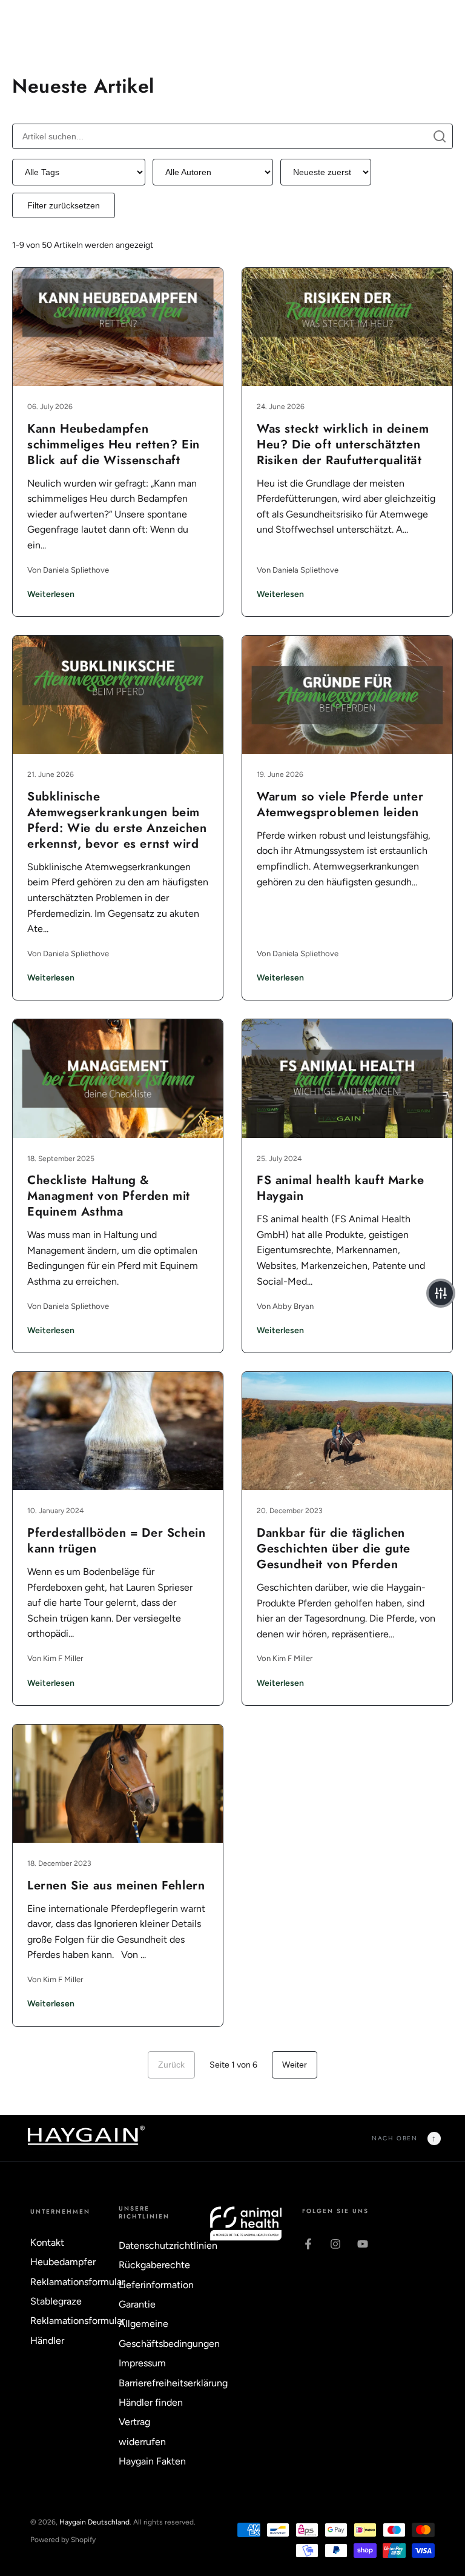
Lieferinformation (156, 2285)
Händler (47, 2341)
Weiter (295, 2065)
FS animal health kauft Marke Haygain (341, 1188)
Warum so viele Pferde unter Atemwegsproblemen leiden (340, 804)
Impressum (142, 2363)
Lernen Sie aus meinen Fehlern (116, 1885)
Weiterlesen (51, 594)
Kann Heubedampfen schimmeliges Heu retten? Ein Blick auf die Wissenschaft (114, 444)
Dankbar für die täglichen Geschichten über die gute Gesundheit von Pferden (334, 1549)
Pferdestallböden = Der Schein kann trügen (116, 1541)
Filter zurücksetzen (64, 205)
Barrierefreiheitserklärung (173, 2383)
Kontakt (47, 2242)
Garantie (137, 2304)
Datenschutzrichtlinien (168, 2245)
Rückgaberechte (154, 2265)
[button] (441, 1293)
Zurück (171, 2065)
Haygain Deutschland (94, 2522)
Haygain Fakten (152, 2461)
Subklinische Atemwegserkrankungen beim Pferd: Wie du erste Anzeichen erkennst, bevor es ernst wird (117, 820)
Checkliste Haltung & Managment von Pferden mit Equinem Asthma (109, 1196)
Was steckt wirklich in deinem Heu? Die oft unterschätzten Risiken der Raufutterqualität (343, 444)
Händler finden (151, 2402)
